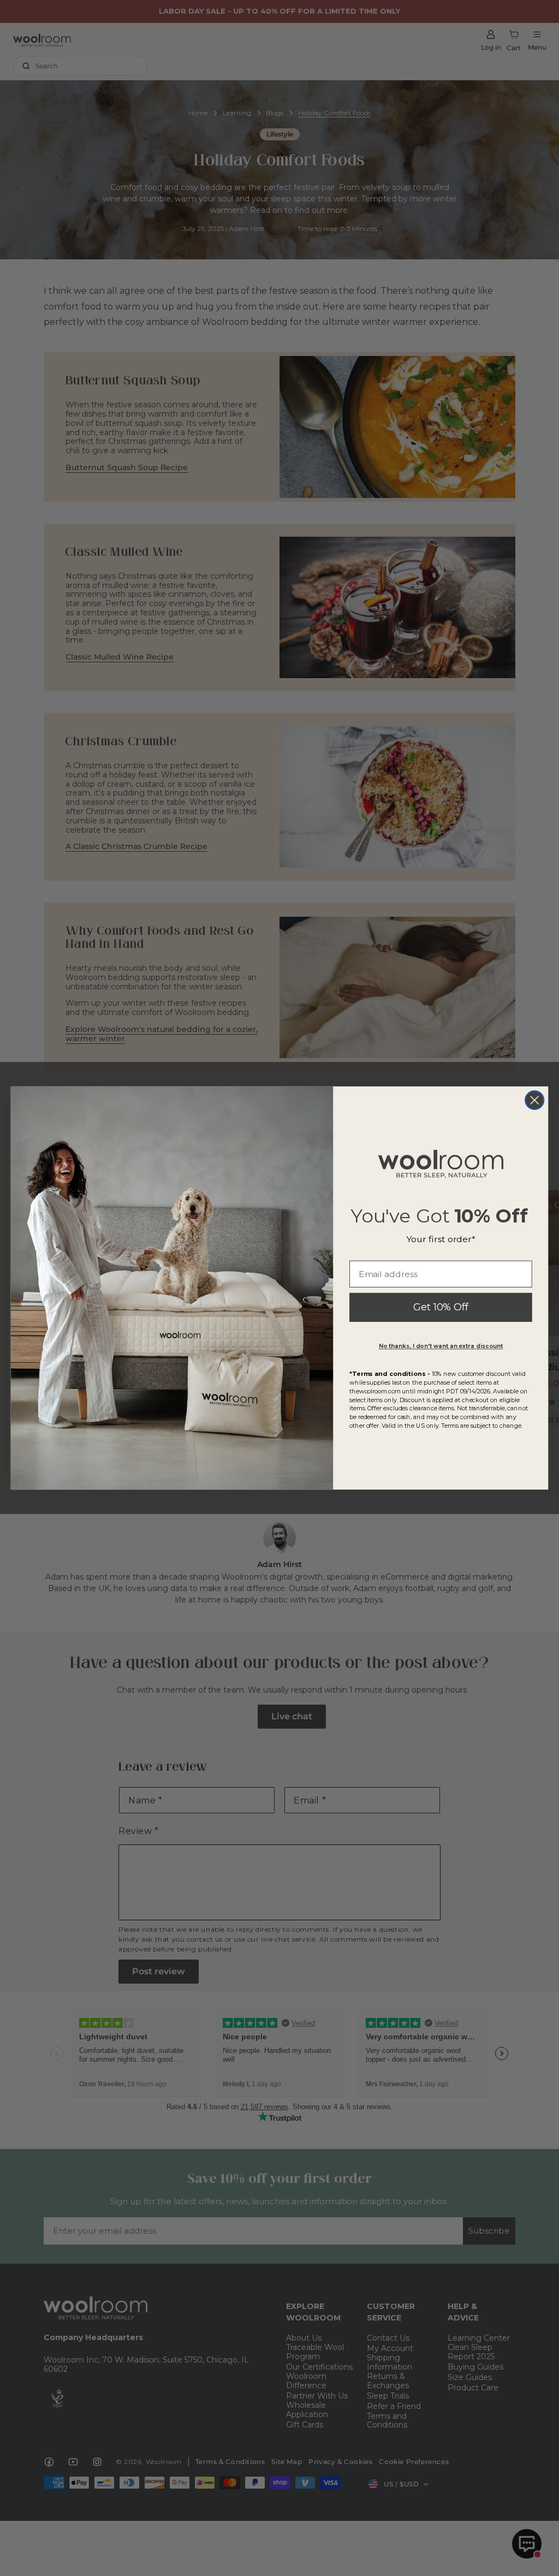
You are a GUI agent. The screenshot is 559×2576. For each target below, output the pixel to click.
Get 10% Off (441, 1308)
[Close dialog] (534, 1100)
